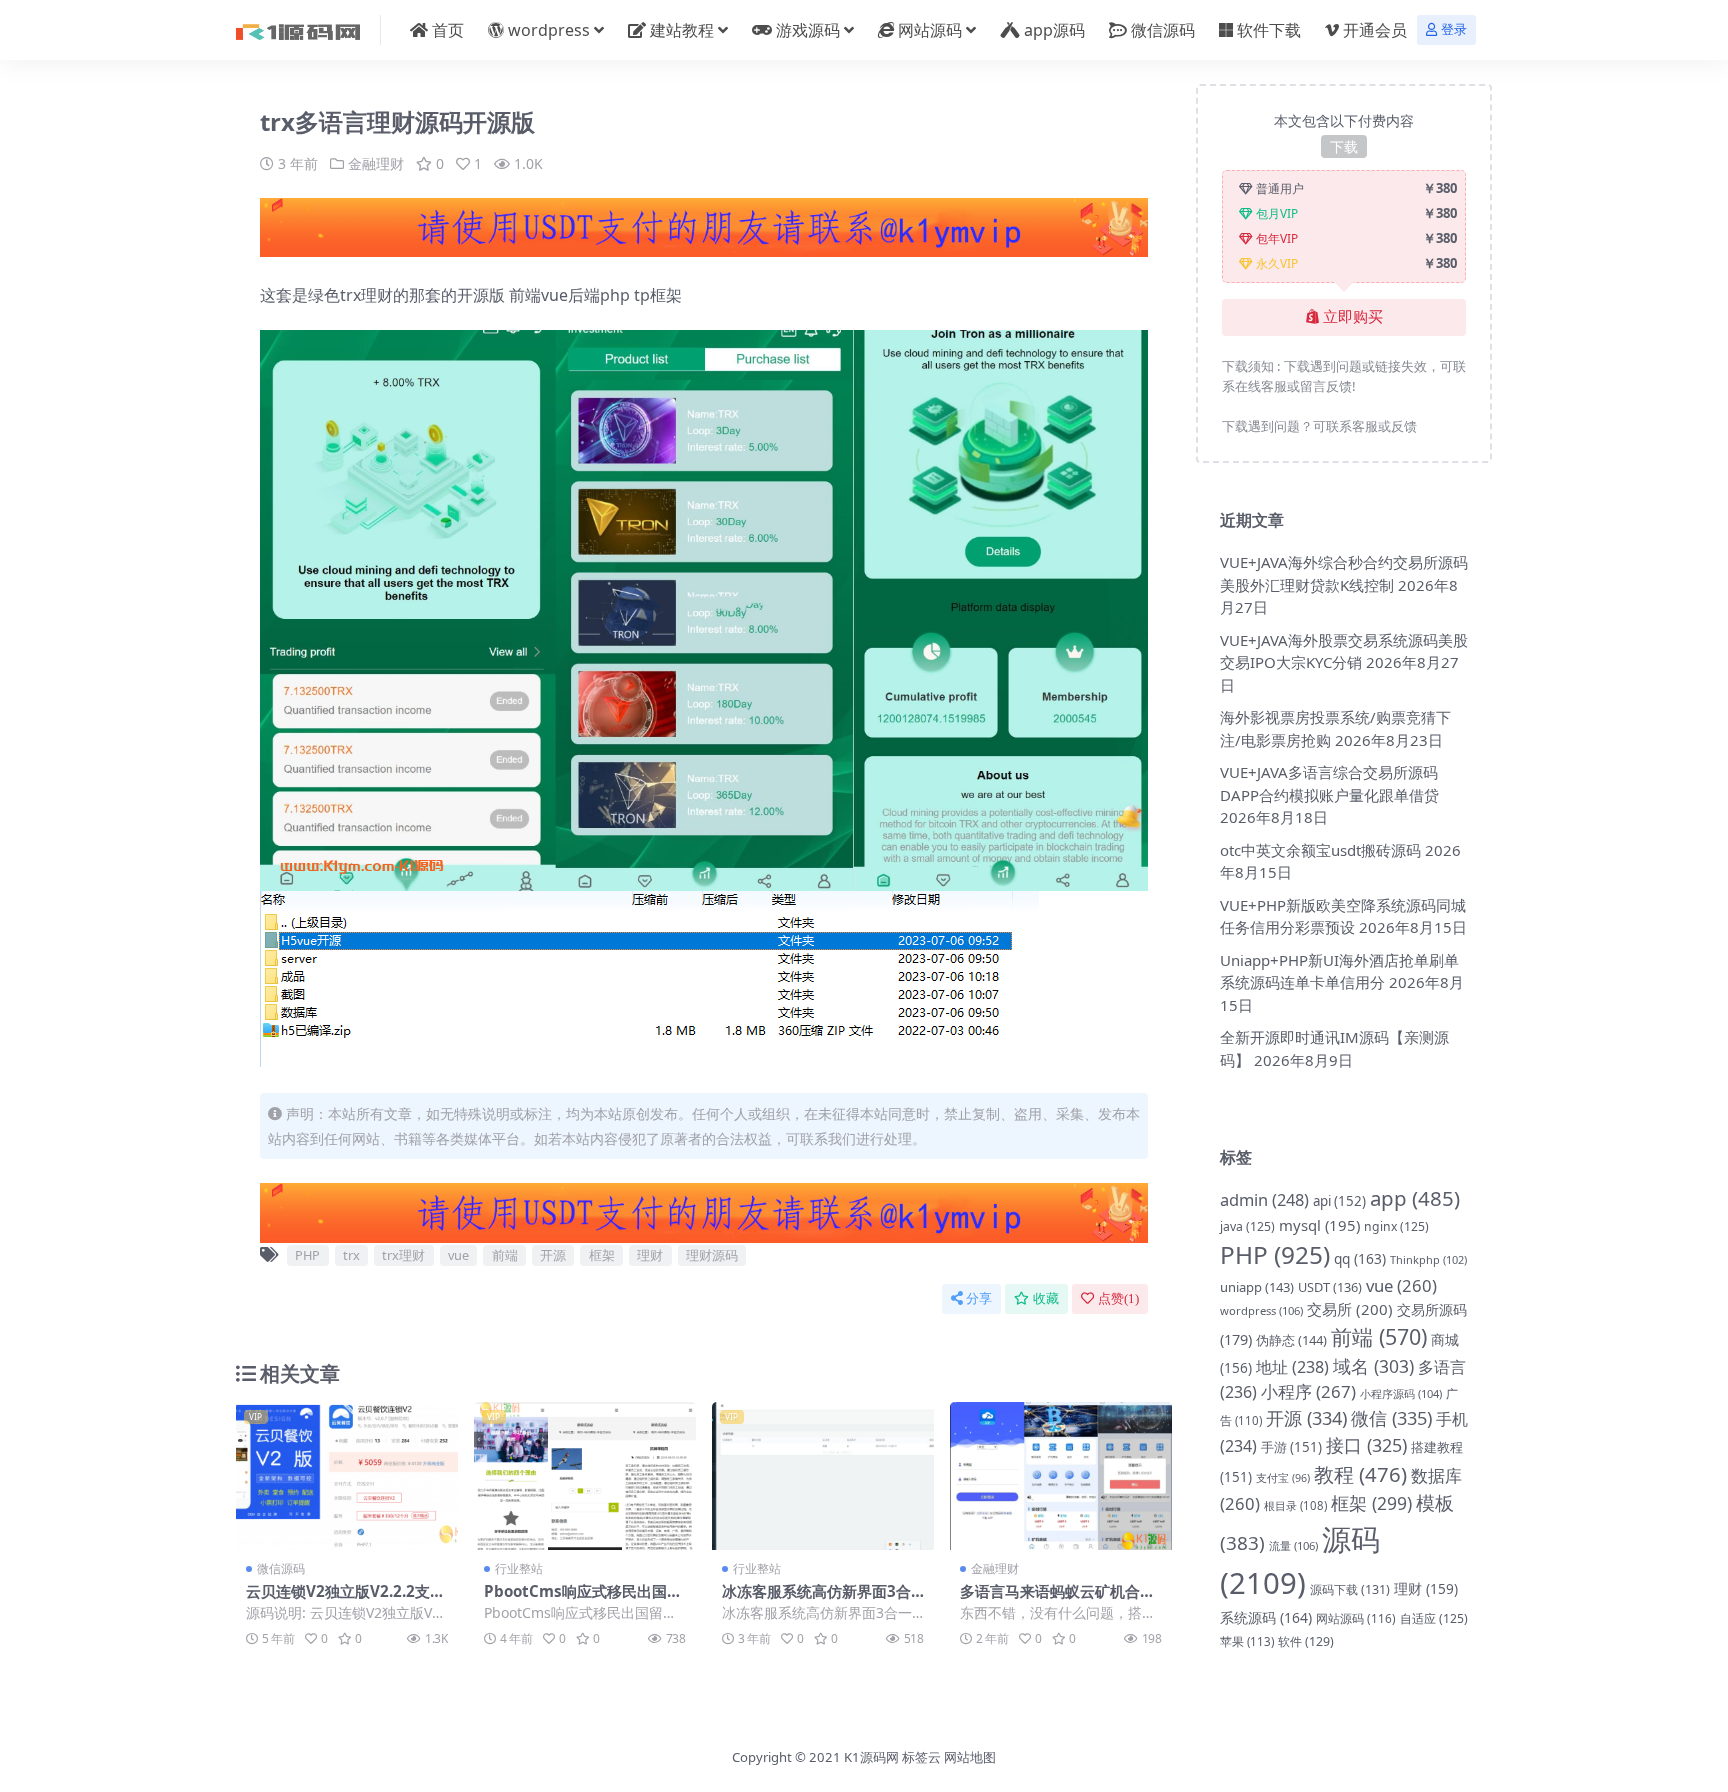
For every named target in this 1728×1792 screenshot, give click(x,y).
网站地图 (970, 1757)
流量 (1293, 1545)
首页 (448, 30)
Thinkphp (1428, 1259)
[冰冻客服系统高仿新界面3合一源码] (823, 1476)
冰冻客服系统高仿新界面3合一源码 (816, 1600)
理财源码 (712, 1255)
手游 (1291, 1447)
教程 (1360, 1474)
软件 (1306, 1641)
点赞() (1118, 1298)
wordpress (549, 30)
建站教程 (682, 30)
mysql (1319, 1225)
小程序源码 (1401, 1393)
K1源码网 (871, 1757)
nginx (1396, 1226)
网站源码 (930, 30)
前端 (505, 1255)
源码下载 (1350, 1589)
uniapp (1257, 1287)
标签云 (921, 1757)
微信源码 (1163, 30)
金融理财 (376, 163)
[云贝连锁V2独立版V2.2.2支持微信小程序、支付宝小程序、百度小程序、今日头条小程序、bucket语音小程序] (347, 1476)
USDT (1330, 1287)
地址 (1292, 1367)
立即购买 (1353, 317)
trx (351, 1255)
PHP (307, 1255)
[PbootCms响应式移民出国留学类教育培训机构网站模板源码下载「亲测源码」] (585, 1476)
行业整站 (519, 1568)
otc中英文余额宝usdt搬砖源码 (1320, 850)
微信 (1391, 1418)
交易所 (1350, 1309)
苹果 (1247, 1641)
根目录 (1295, 1505)
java (1247, 1226)
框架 (602, 1255)
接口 (1366, 1445)
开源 (553, 1255)
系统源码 (1266, 1617)
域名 (1373, 1366)
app (1415, 1198)
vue (458, 1255)
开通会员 (1375, 30)
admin (1264, 1199)
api (1339, 1201)
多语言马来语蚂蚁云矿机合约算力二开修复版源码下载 (1057, 1600)
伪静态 (1291, 1340)
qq (1360, 1258)
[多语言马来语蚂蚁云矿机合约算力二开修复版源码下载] (1061, 1476)
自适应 (1434, 1618)
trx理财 (403, 1255)
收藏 (1046, 1298)
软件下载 (1269, 30)
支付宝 (1283, 1478)
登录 (1454, 29)
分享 (979, 1298)
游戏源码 (808, 30)
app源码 (1054, 30)
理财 (650, 1255)
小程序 (1308, 1391)
